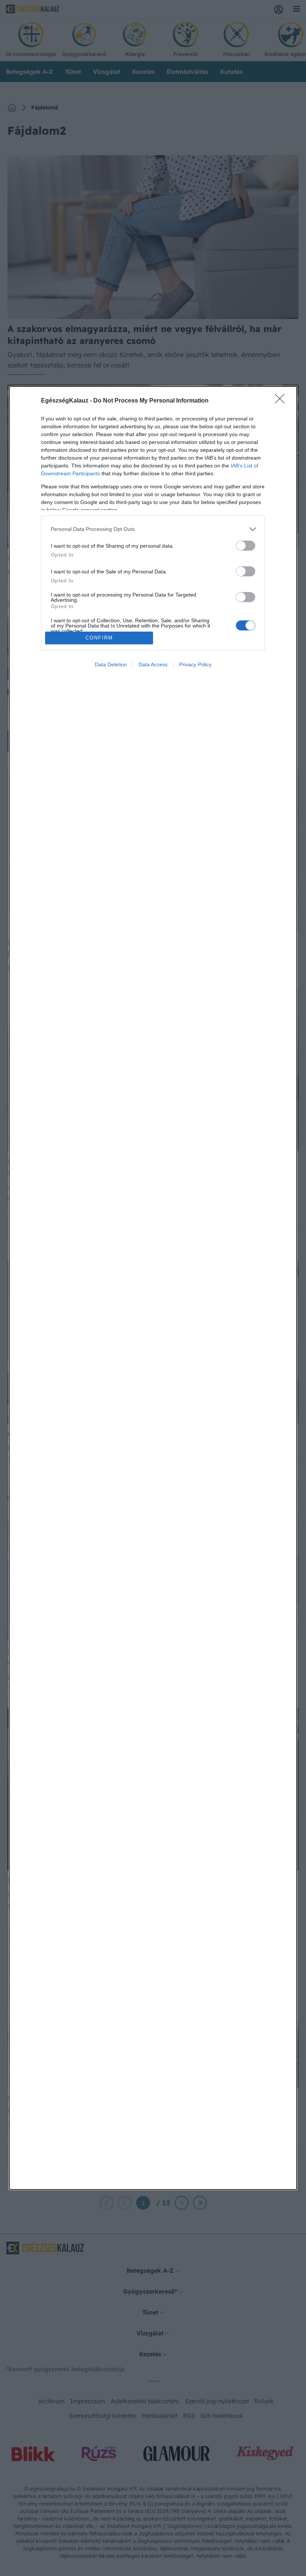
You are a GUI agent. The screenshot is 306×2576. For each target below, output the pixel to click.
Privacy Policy (195, 664)
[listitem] (153, 529)
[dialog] (153, 1288)
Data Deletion (111, 664)
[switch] (246, 546)
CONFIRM (99, 638)
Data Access (153, 664)
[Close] (282, 401)
